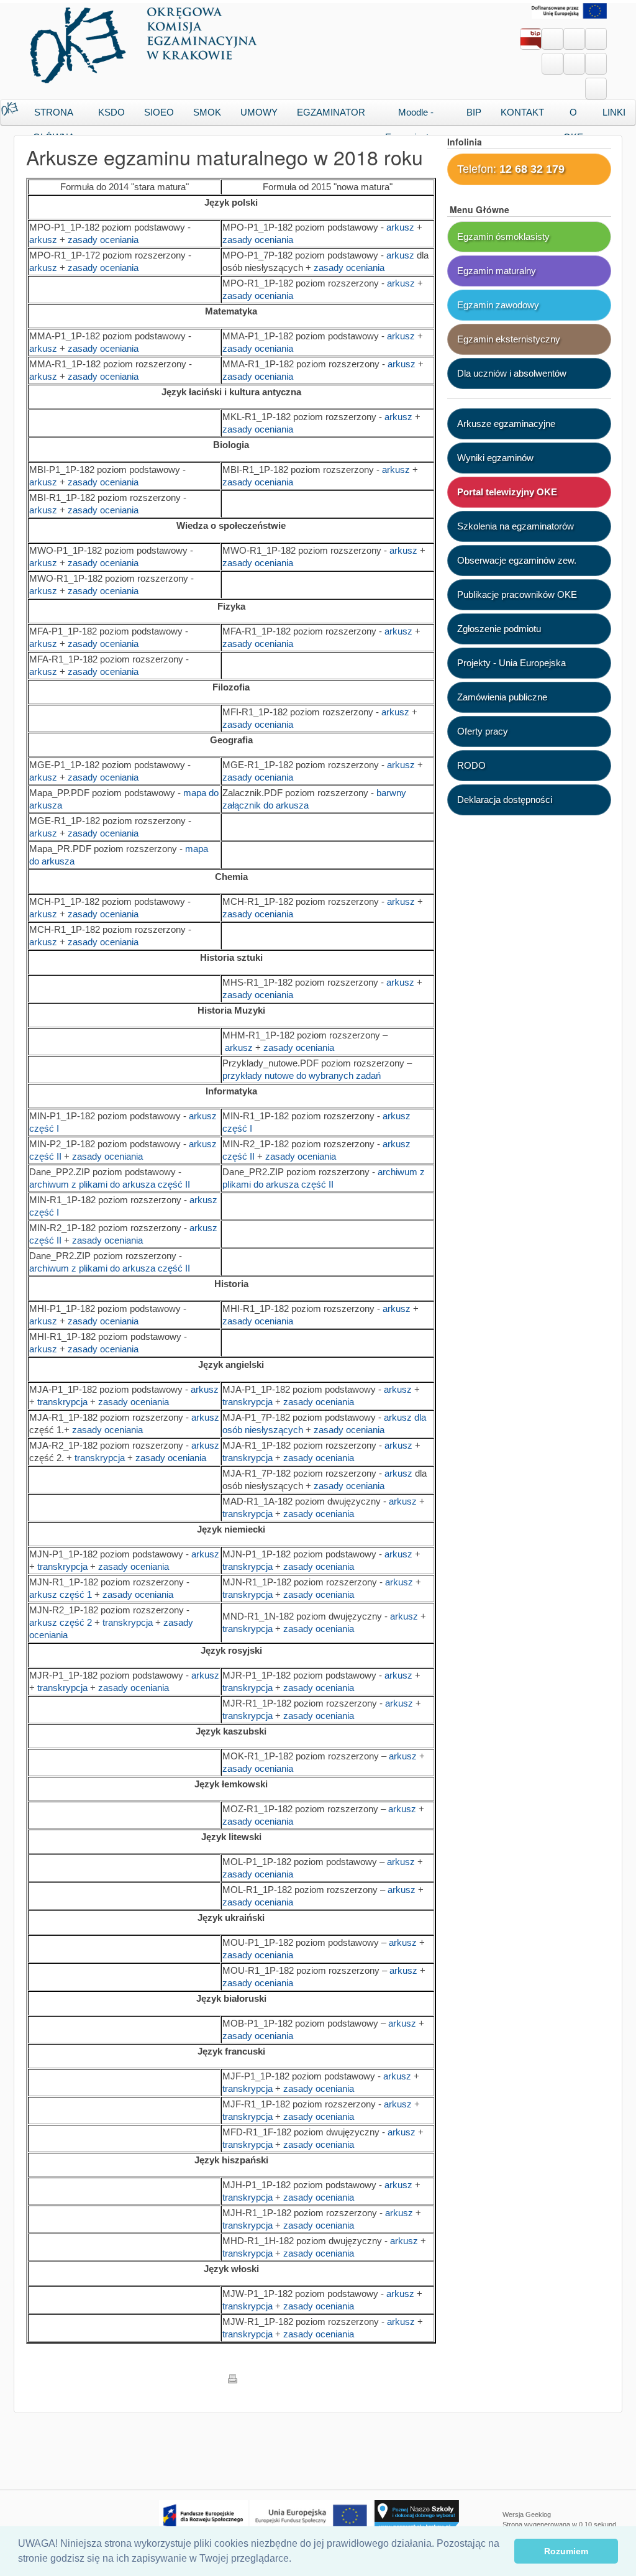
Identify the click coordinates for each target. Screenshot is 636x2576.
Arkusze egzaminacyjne (506, 424)
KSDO (111, 112)
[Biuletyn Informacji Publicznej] (531, 41)
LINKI (614, 112)
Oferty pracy (483, 731)
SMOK (207, 112)
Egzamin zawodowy (498, 305)
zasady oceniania (103, 240)
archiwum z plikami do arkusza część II (110, 1184)
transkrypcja (62, 1402)
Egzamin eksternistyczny (509, 339)
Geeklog (538, 2514)
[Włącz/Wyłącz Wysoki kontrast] (596, 89)
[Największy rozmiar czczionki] (596, 64)
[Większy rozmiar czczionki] (574, 64)
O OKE (573, 116)
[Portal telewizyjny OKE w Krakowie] (552, 34)
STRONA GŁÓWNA (54, 116)
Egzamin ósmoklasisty (503, 236)
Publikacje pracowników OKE (517, 594)
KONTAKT (522, 112)
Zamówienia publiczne (502, 697)
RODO (471, 765)
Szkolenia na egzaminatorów (516, 526)
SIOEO (159, 112)
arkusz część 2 (61, 1622)
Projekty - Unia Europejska (511, 663)
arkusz (44, 240)
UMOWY (259, 112)
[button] (296, 2560)
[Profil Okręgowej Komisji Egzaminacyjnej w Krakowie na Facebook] (574, 34)
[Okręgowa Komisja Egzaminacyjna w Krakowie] (146, 42)
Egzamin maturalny (497, 271)
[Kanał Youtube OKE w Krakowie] (596, 34)
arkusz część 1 (61, 1594)
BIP (474, 112)
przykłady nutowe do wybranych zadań (302, 1075)
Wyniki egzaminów (495, 458)
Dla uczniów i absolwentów (512, 373)
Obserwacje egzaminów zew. (517, 560)
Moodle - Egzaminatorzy (416, 116)
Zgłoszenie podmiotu (499, 629)
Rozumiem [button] (566, 2551)
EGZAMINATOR (331, 112)
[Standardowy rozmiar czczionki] (552, 64)
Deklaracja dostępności (505, 800)
